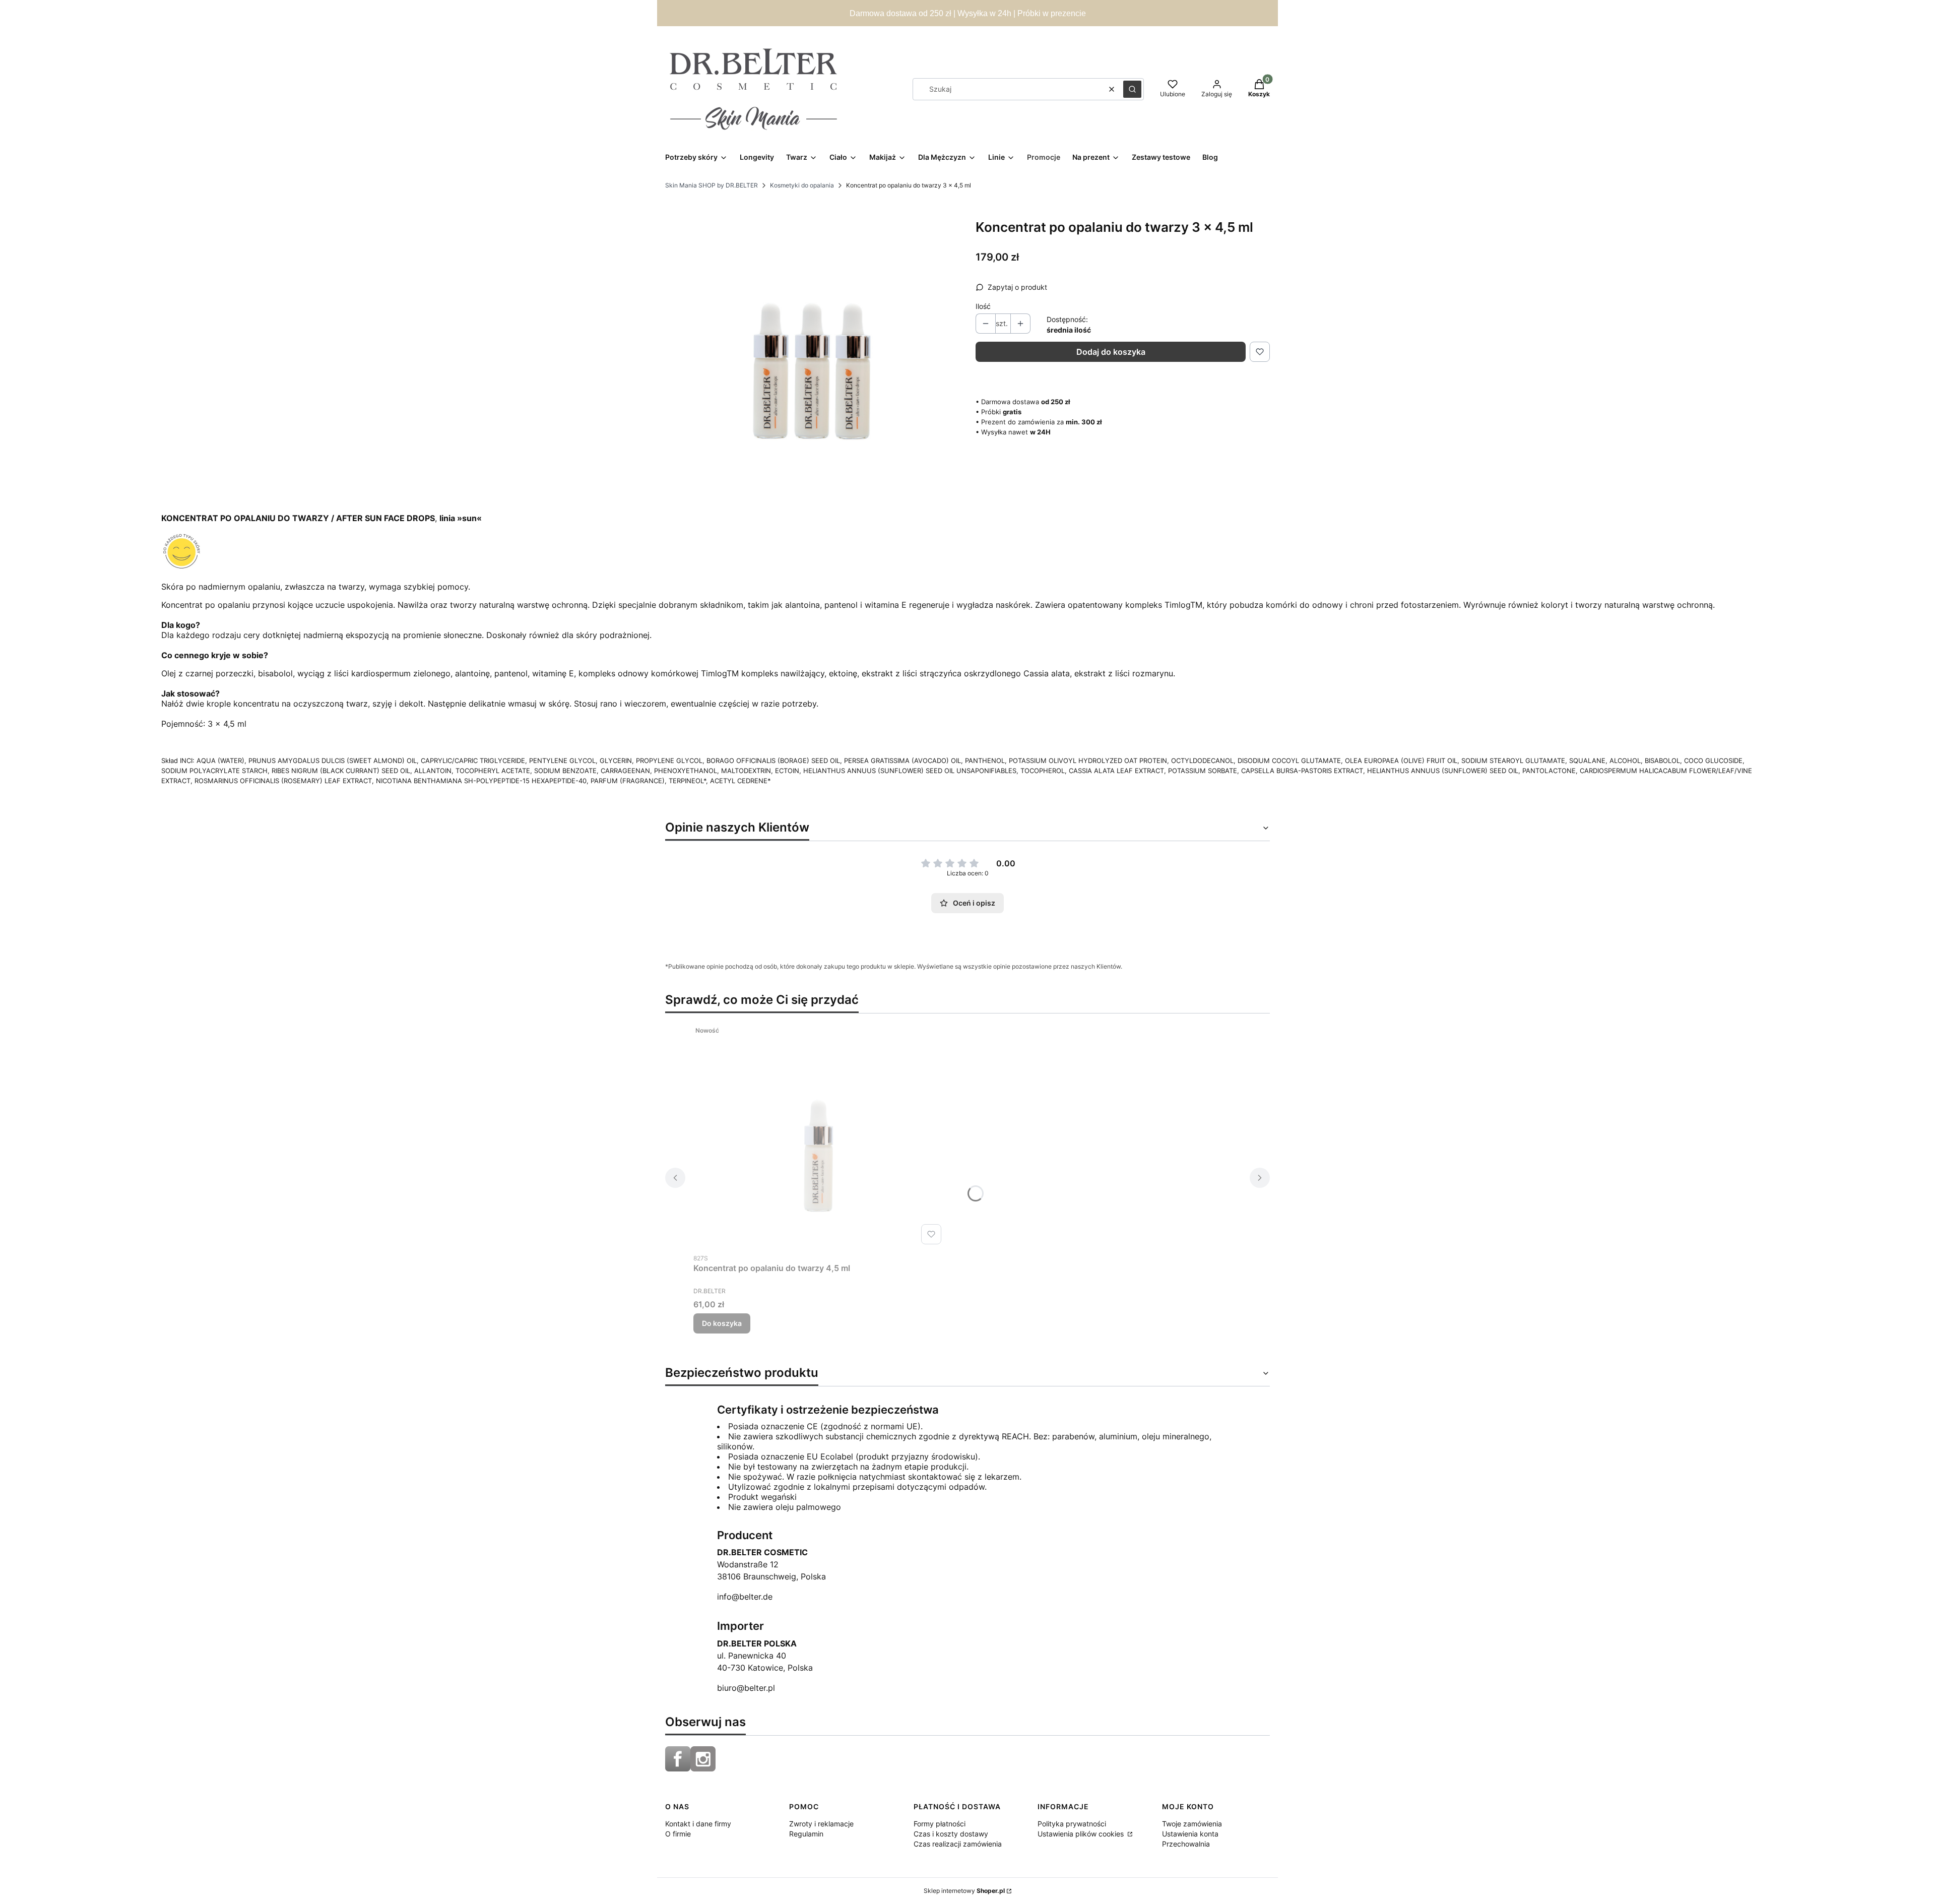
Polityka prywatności (1072, 1824)
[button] (1132, 89)
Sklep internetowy (964, 1891)
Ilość (983, 306)
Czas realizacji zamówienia (958, 1844)
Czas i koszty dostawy (951, 1834)
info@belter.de (745, 1597)
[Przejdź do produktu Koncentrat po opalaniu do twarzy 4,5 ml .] (819, 1135)
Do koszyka (722, 1323)
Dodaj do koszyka (1111, 352)
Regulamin (806, 1834)
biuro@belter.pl (746, 1688)
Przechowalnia (1186, 1844)
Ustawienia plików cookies (1082, 1834)
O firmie (678, 1834)
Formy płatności (940, 1824)
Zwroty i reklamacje (821, 1824)
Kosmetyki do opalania (802, 185)
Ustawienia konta (1190, 1834)
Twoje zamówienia (1192, 1824)
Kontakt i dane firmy (698, 1824)
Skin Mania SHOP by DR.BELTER (712, 185)
